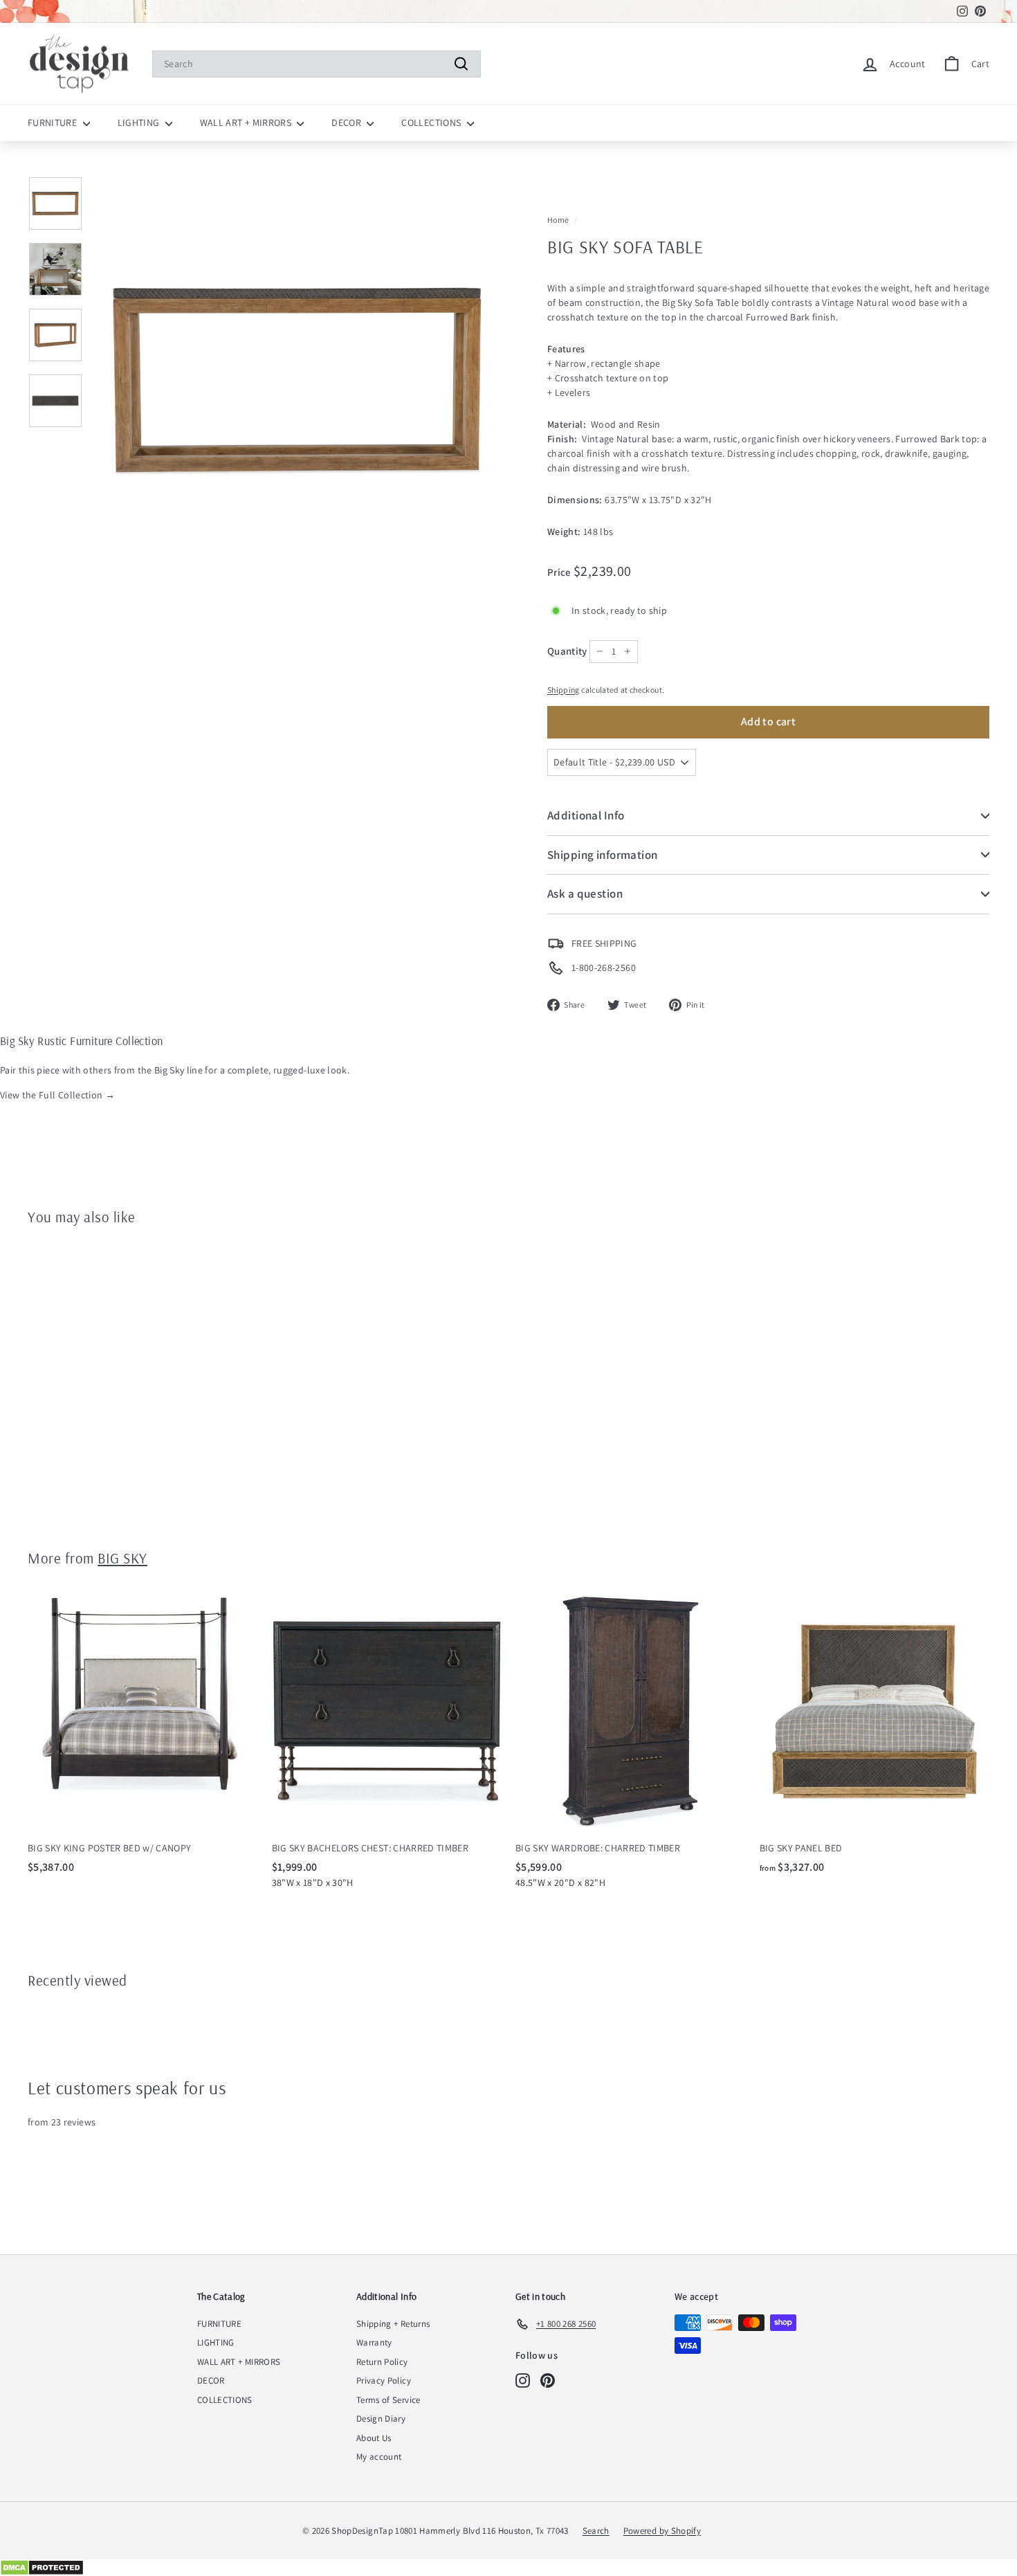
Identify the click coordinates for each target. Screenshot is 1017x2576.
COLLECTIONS (432, 123)
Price (560, 572)
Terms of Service (388, 2400)
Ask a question (585, 894)
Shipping (564, 690)
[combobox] (317, 64)
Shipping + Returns (393, 2324)
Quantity (567, 651)
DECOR (347, 123)
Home (558, 220)
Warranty (374, 2342)
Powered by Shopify (662, 2531)
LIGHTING (140, 123)
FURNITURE (54, 123)
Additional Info (586, 815)
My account (379, 2457)
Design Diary (381, 2419)
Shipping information (603, 855)
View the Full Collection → (57, 1095)
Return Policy (382, 2362)
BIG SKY (122, 1558)
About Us (374, 2438)
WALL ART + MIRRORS (247, 123)
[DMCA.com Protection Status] (508, 2568)
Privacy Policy (384, 2380)
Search (596, 2531)
